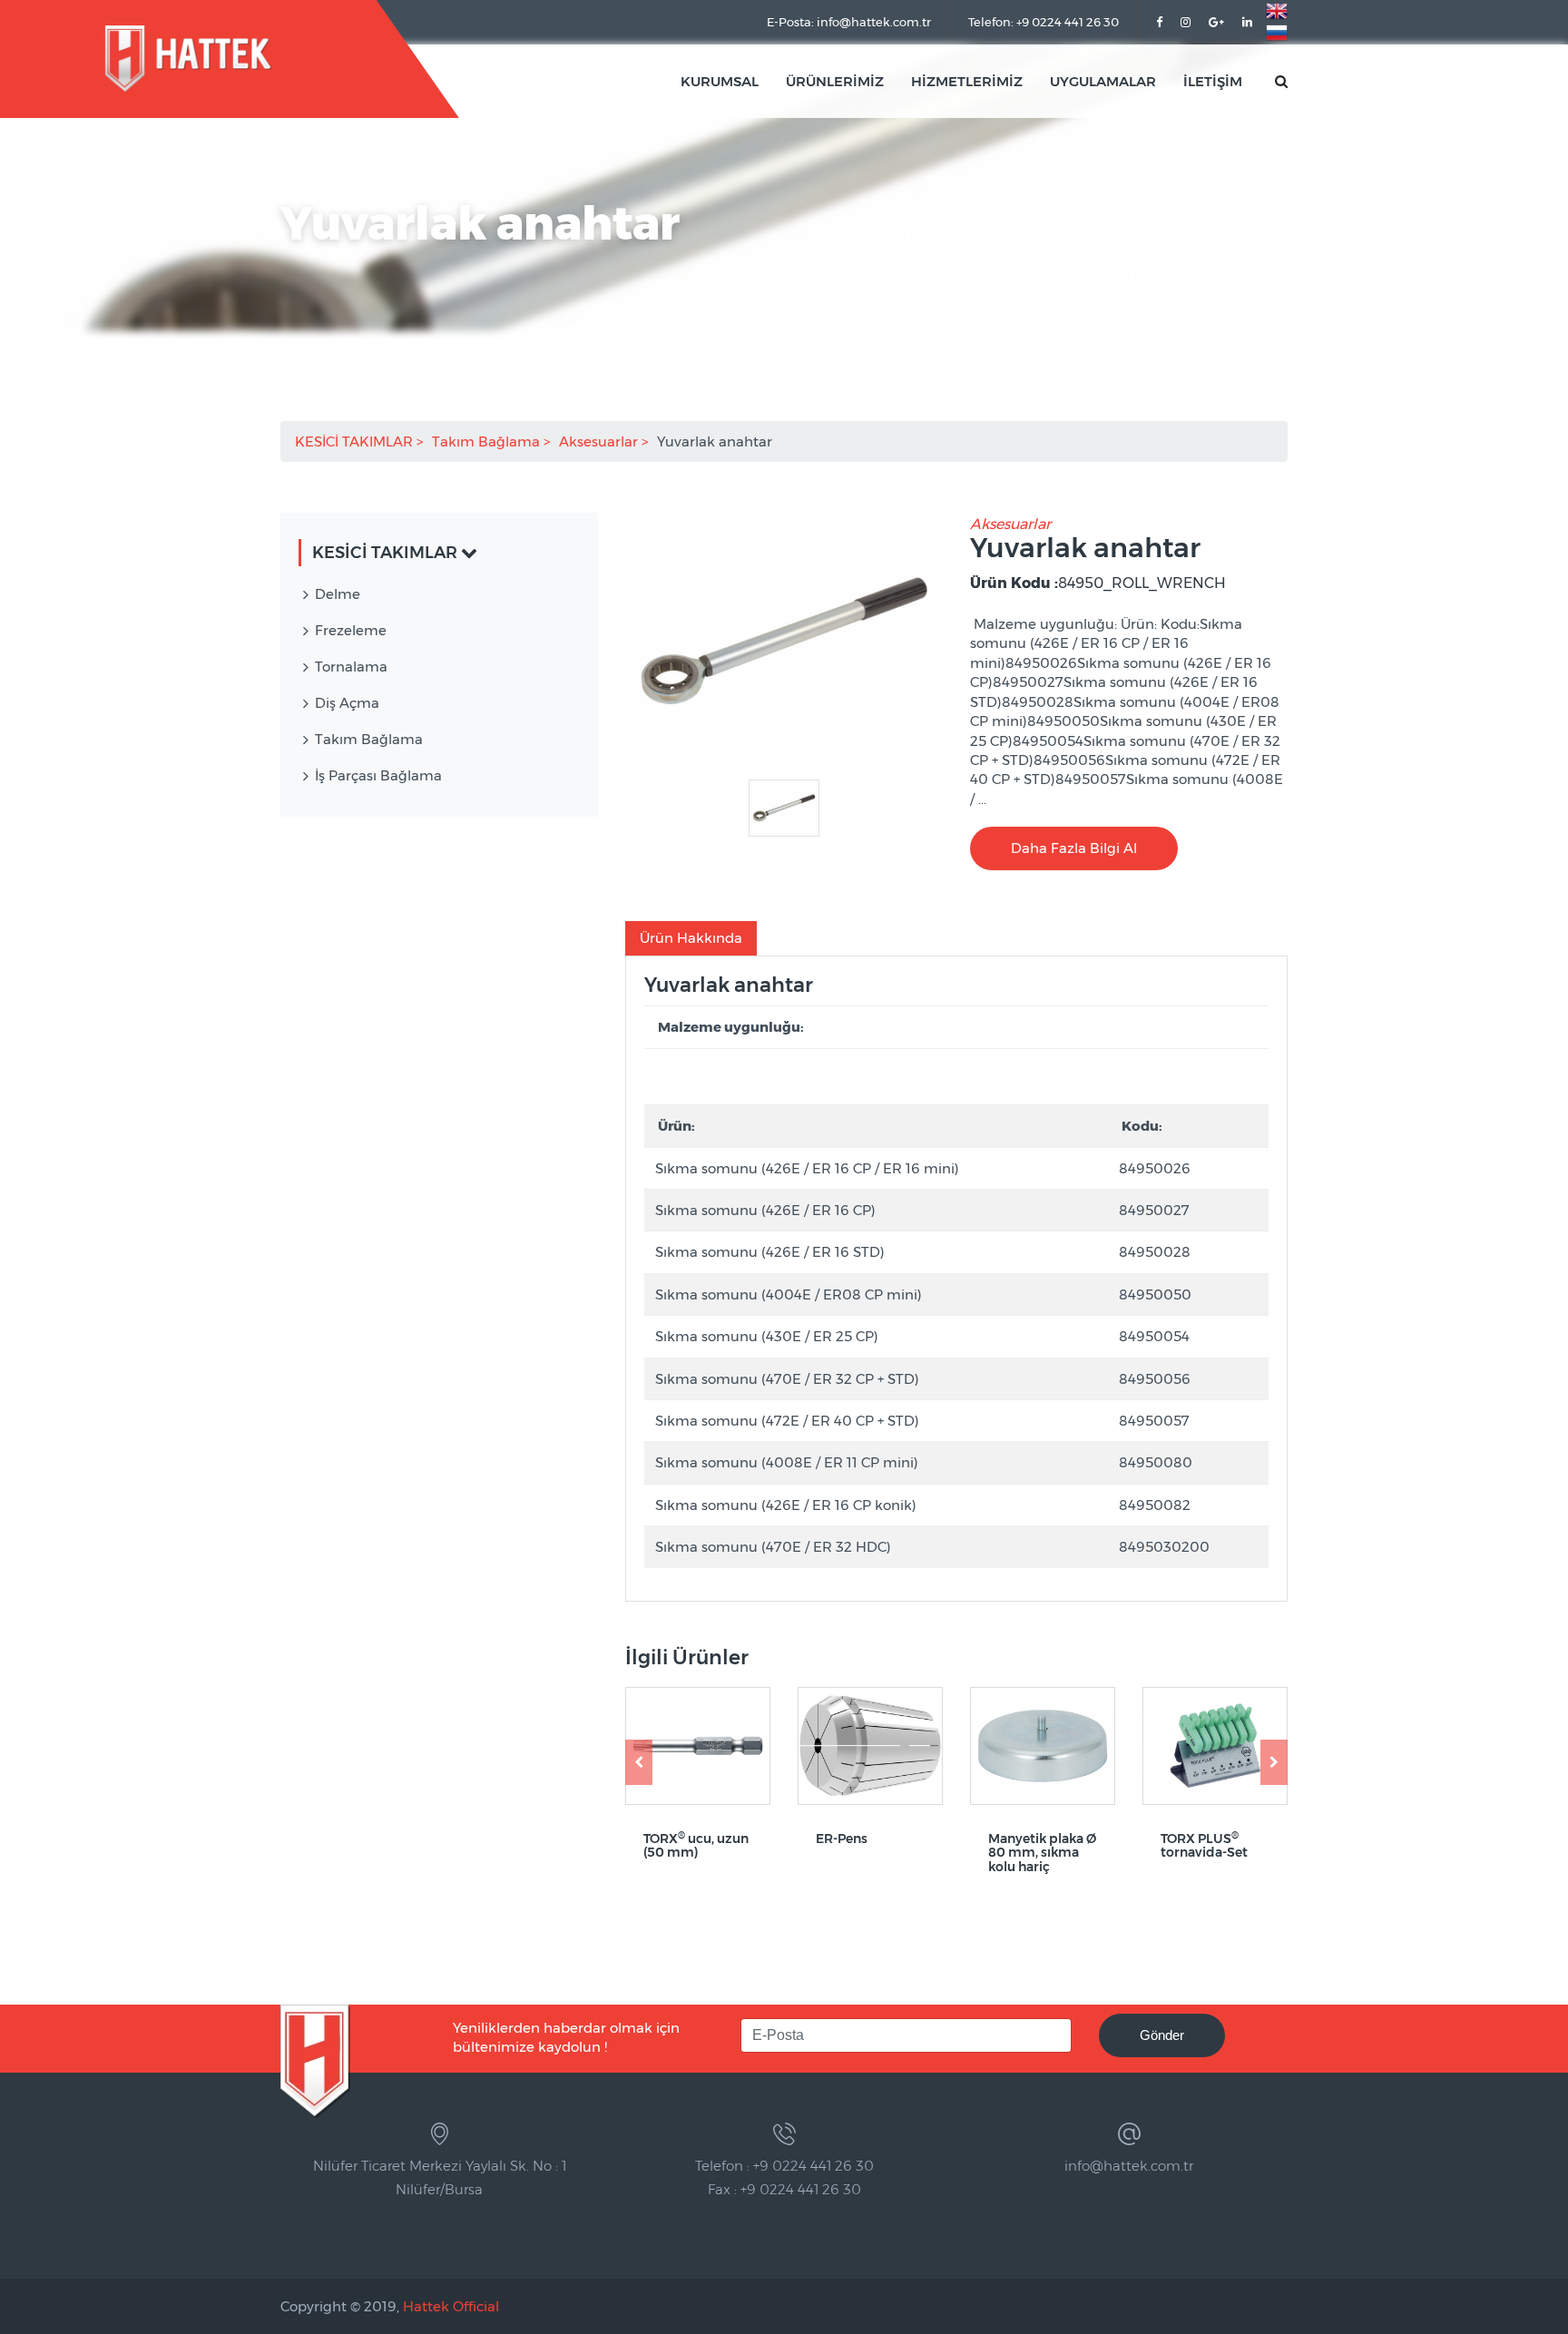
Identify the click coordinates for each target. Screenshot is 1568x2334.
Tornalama (351, 667)
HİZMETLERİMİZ (967, 81)
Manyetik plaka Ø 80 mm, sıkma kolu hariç (1042, 1853)
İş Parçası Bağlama (378, 775)
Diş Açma (347, 703)
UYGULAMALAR (1103, 81)
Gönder (1162, 2035)
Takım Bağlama (488, 441)
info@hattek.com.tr (1129, 2166)
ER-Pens (842, 1839)
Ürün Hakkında (691, 938)
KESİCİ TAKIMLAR (356, 441)
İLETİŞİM (1213, 81)
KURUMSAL (720, 81)
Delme (338, 594)
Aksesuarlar (600, 441)
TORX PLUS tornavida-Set (1204, 1846)
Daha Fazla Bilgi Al (1074, 848)
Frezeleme (351, 630)
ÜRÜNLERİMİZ (835, 81)
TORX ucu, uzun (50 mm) (696, 1846)
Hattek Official (451, 2306)
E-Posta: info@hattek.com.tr (849, 22)
